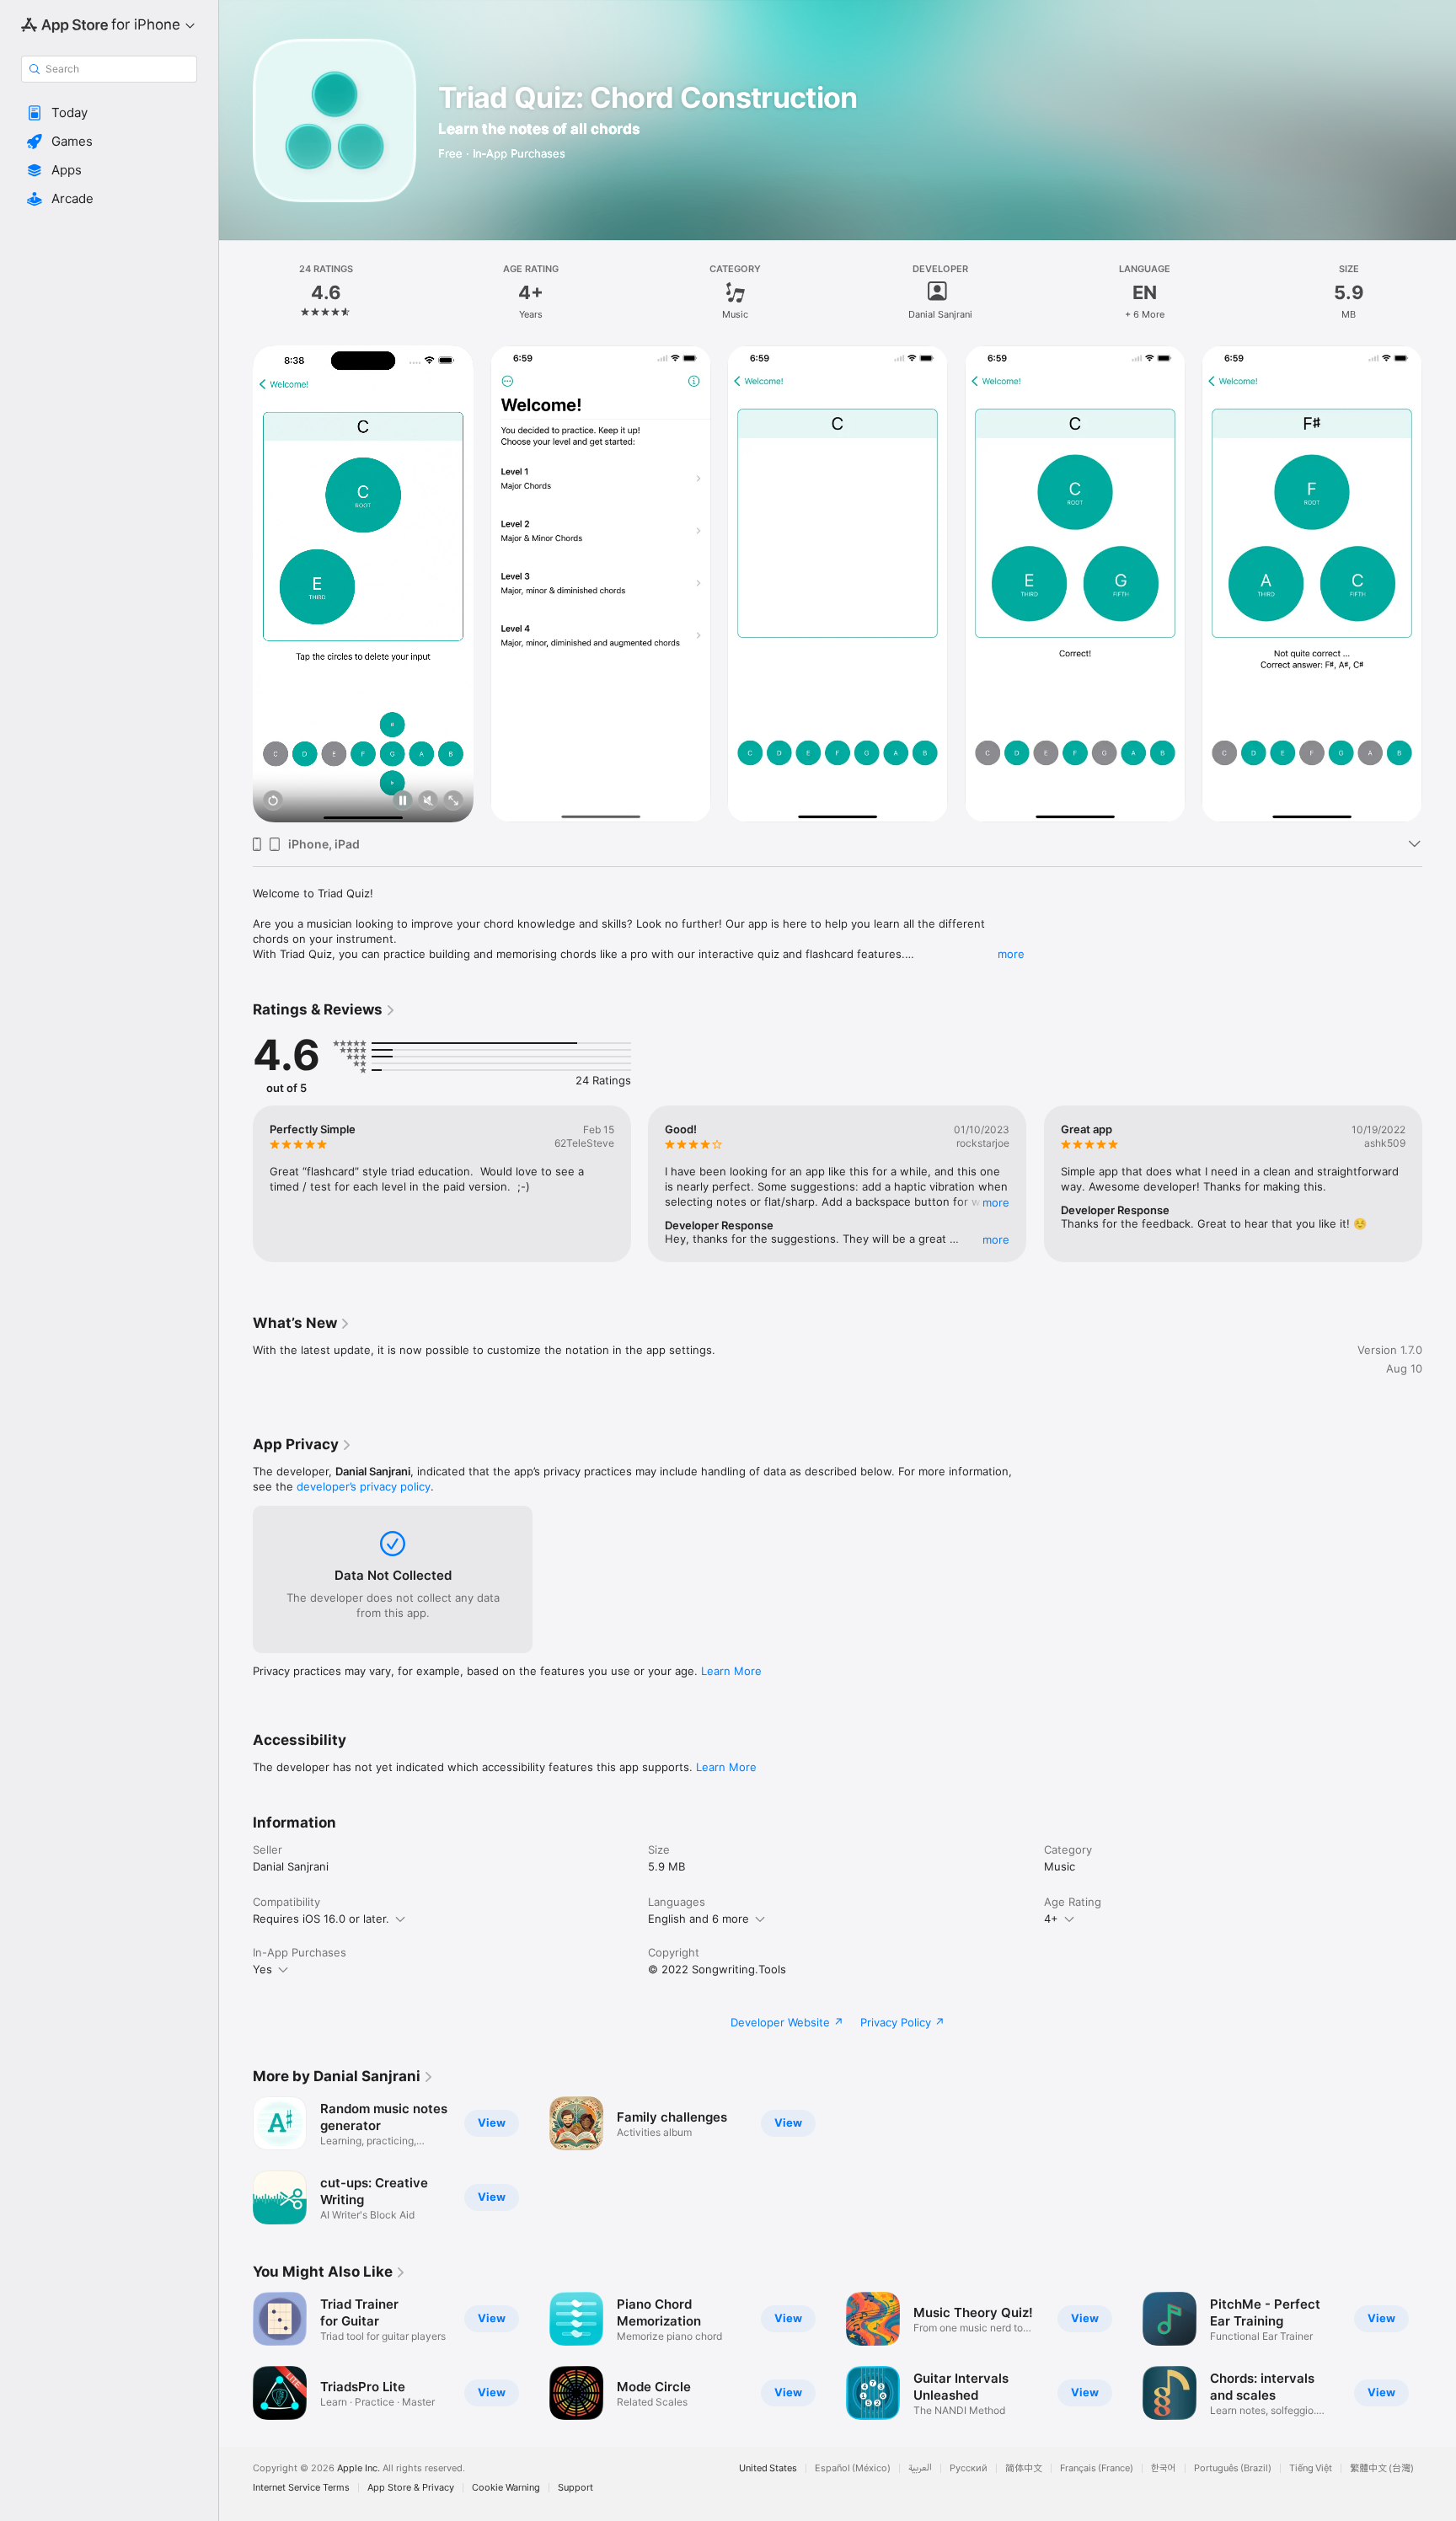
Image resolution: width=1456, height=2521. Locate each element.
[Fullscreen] (453, 802)
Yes (262, 1969)
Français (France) (1097, 2468)
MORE (997, 1202)
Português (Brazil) (1233, 2468)
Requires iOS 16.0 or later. (321, 1919)
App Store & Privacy (411, 2488)
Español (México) (853, 2468)
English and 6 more (699, 1919)
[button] (109, 113)
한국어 (1164, 2468)
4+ (1051, 1919)
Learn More (731, 1671)
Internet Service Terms (301, 2488)
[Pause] (403, 802)
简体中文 (1024, 2468)
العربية (920, 2468)
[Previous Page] (236, 584)
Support (575, 2488)
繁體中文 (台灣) (1382, 2468)
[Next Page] (1439, 584)
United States (768, 2468)
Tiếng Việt (1311, 2468)
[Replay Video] (273, 802)
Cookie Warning (506, 2488)
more (1011, 954)
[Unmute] (428, 802)
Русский (969, 2468)
